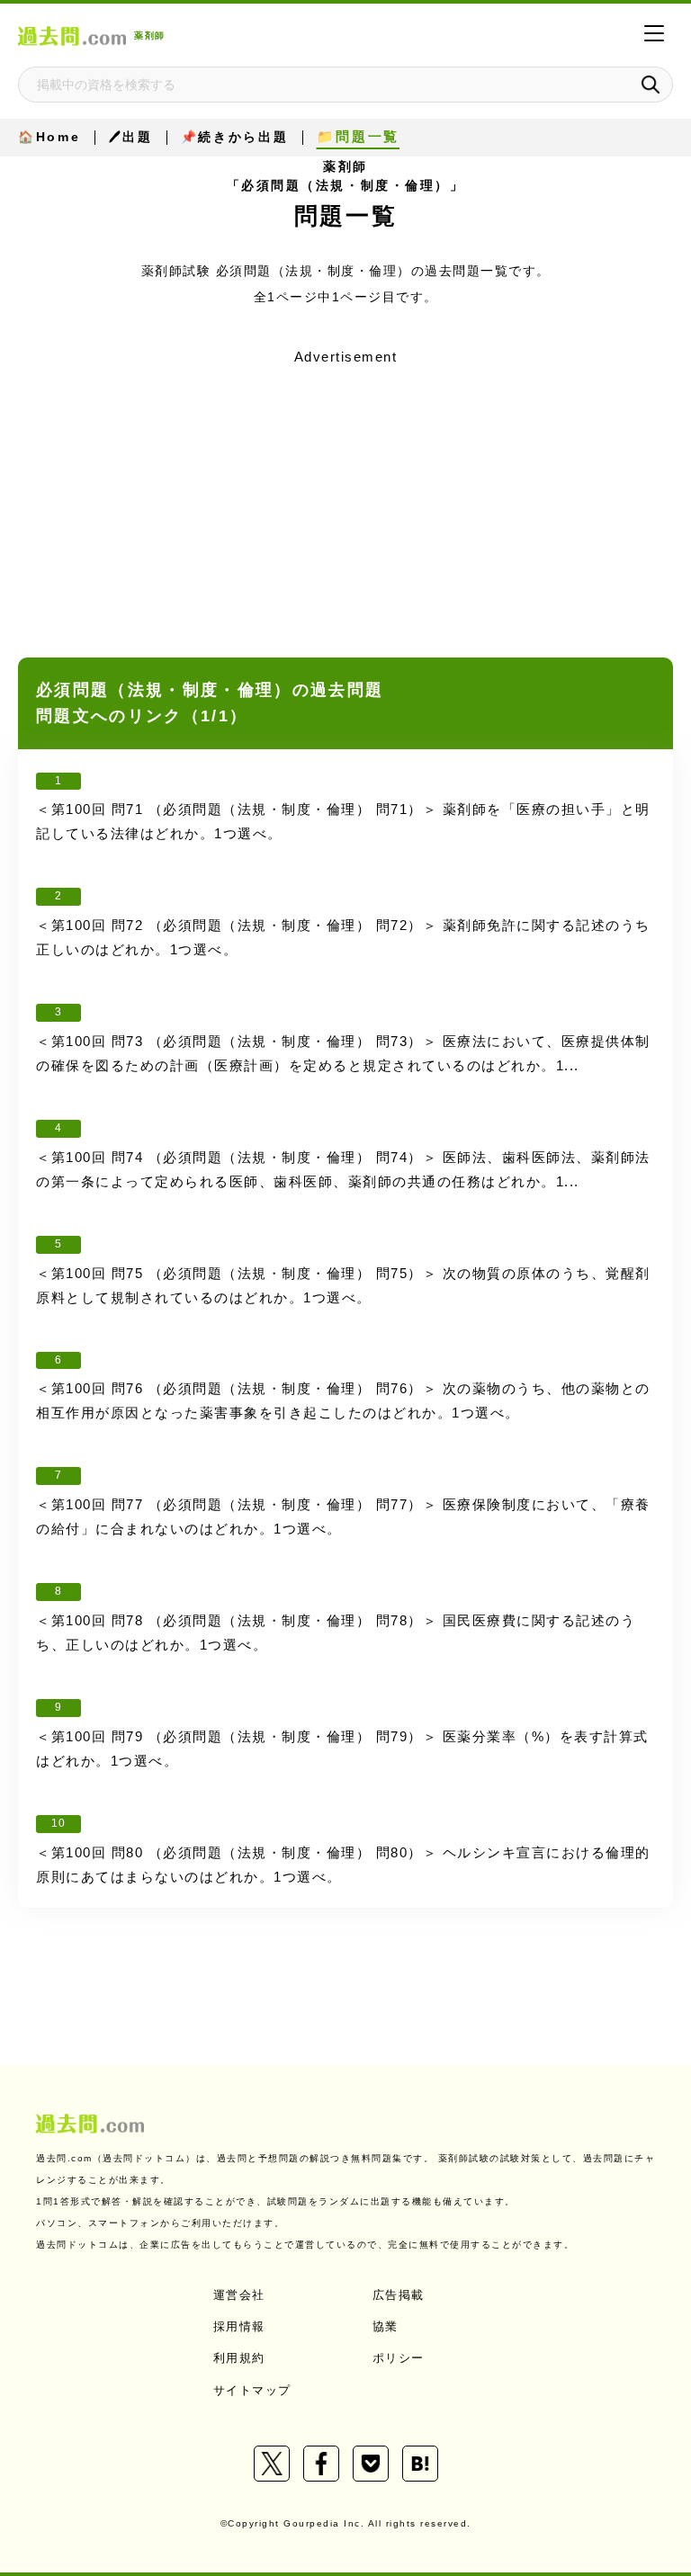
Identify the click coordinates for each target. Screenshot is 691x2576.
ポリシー (399, 2358)
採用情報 (239, 2326)
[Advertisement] (345, 497)
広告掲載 (399, 2295)
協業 (386, 2326)
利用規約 (239, 2358)
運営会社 (239, 2295)
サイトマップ (252, 2390)
